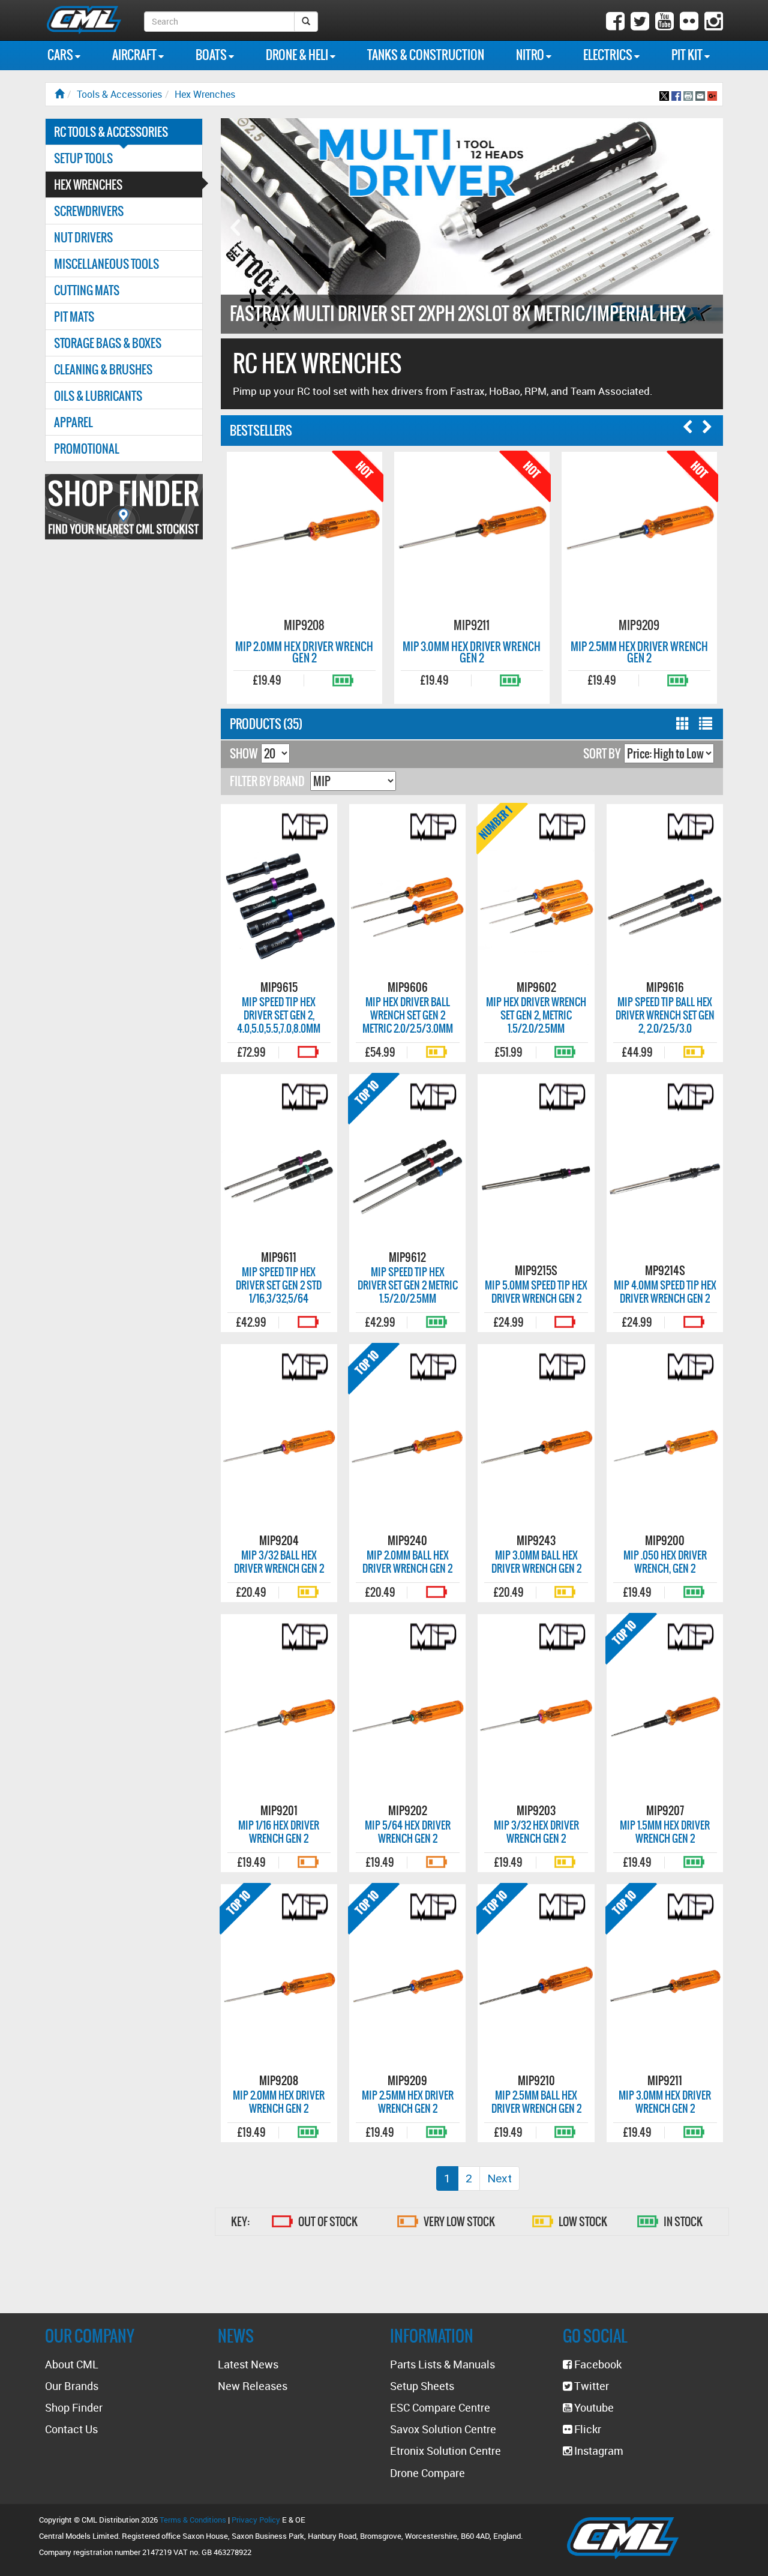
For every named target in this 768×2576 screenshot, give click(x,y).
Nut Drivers (83, 237)
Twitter (590, 2386)
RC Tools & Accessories (111, 132)
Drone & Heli (298, 55)
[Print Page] (688, 94)
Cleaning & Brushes (103, 369)
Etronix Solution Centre (445, 2451)
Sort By (602, 753)
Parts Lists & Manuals (442, 2364)
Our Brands (72, 2386)
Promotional (87, 449)
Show (244, 753)
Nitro (531, 55)
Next (499, 2178)
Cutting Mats (87, 290)
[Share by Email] (700, 94)
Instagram (598, 2451)
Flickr (586, 2429)
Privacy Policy (256, 2520)
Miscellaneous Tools (106, 264)
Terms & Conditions (193, 2520)
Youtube (593, 2407)
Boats (212, 55)
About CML (72, 2364)
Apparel (73, 422)
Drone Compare (427, 2473)
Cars (61, 55)
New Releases (253, 2386)
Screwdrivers (89, 211)
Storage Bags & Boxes (108, 343)
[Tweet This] (664, 94)
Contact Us (71, 2429)
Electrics (609, 55)
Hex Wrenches (205, 94)
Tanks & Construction (426, 55)
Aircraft (135, 55)
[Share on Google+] (712, 94)
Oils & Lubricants (98, 396)
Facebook (597, 2364)
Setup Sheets (422, 2386)
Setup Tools (83, 158)
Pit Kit (688, 55)
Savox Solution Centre (443, 2429)
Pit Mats (74, 317)
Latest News (248, 2364)
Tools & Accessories (119, 94)
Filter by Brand (267, 781)
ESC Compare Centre (440, 2407)
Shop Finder (74, 2407)
